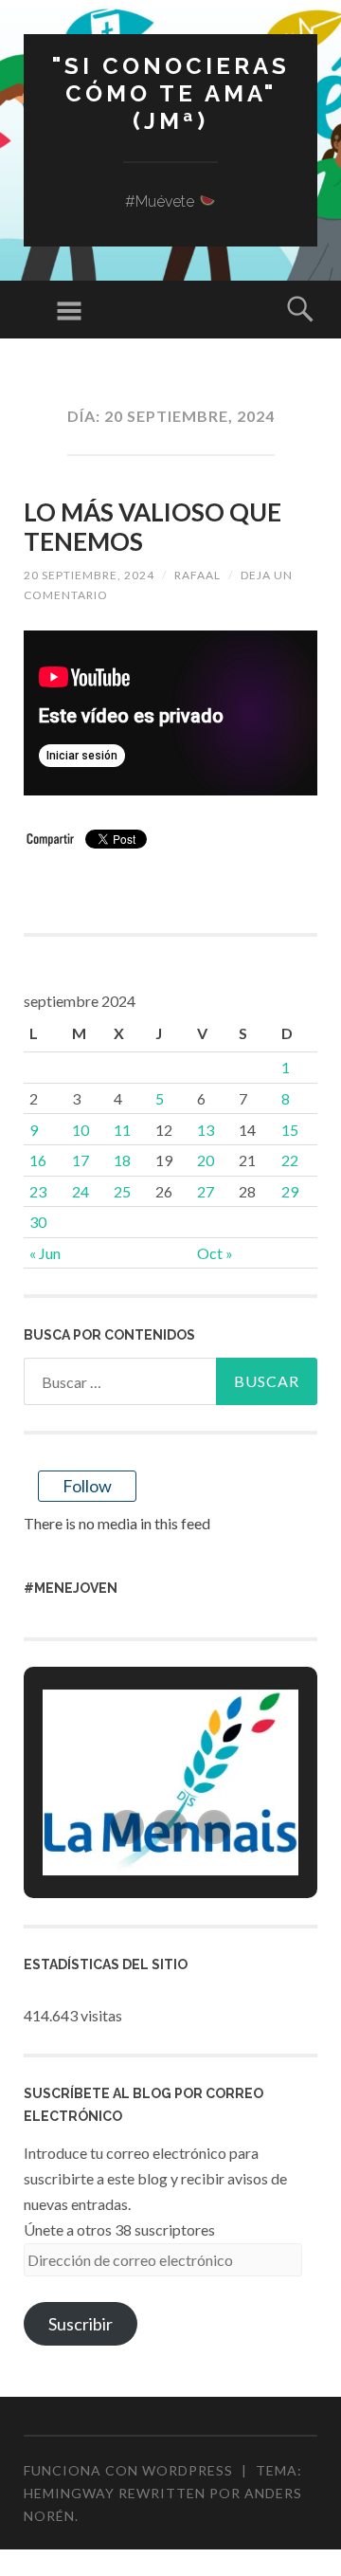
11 (122, 1130)
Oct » (215, 1253)
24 (81, 1191)
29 (290, 1191)
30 (38, 1222)
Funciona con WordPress (128, 2470)
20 (206, 1160)
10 (81, 1130)
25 (122, 1191)
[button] (127, 1827)
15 (290, 1130)
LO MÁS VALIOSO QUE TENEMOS (153, 527)
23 (38, 1191)
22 (290, 1160)
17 (81, 1160)
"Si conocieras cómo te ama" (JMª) (171, 93)
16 (38, 1160)
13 (206, 1130)
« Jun (45, 1253)
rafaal (197, 575)
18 (122, 1160)
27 (206, 1191)
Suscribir (81, 2324)
